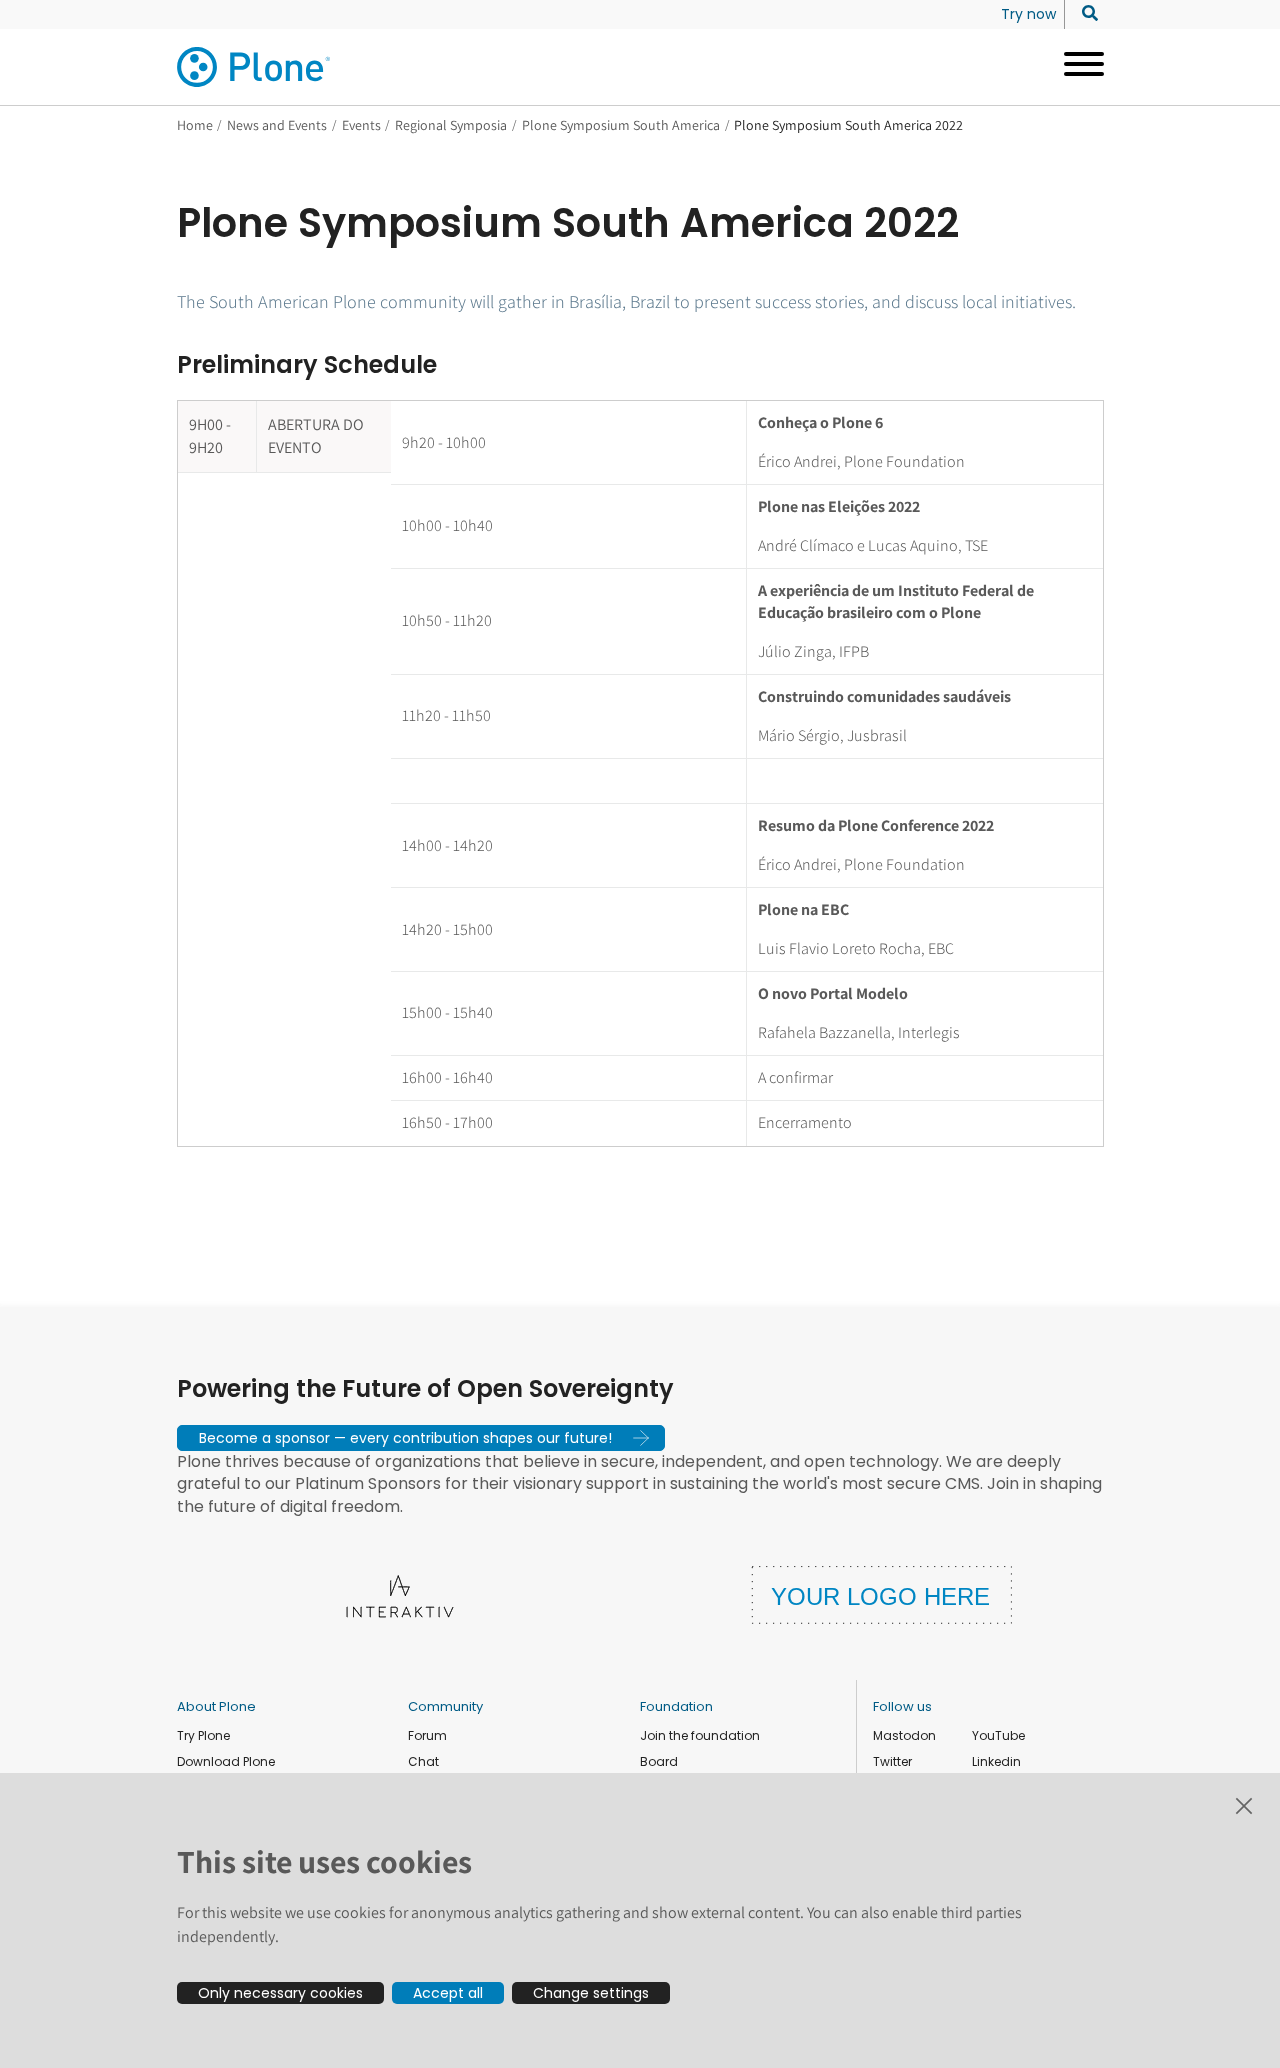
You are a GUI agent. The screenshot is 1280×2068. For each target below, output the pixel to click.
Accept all (448, 1993)
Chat (423, 1761)
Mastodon (904, 1735)
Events (361, 125)
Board (659, 1761)
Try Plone (203, 1735)
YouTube (998, 1735)
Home (195, 125)
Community (445, 1706)
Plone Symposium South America (621, 125)
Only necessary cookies (280, 1993)
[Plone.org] (255, 67)
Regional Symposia (451, 125)
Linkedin (996, 1761)
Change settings (591, 1993)
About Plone (216, 1706)
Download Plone (226, 1761)
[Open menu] (1076, 67)
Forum (427, 1735)
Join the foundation (700, 1735)
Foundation (676, 1706)
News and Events (277, 125)
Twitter (892, 1761)
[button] (421, 1438)
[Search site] (1084, 14)
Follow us (902, 1706)
